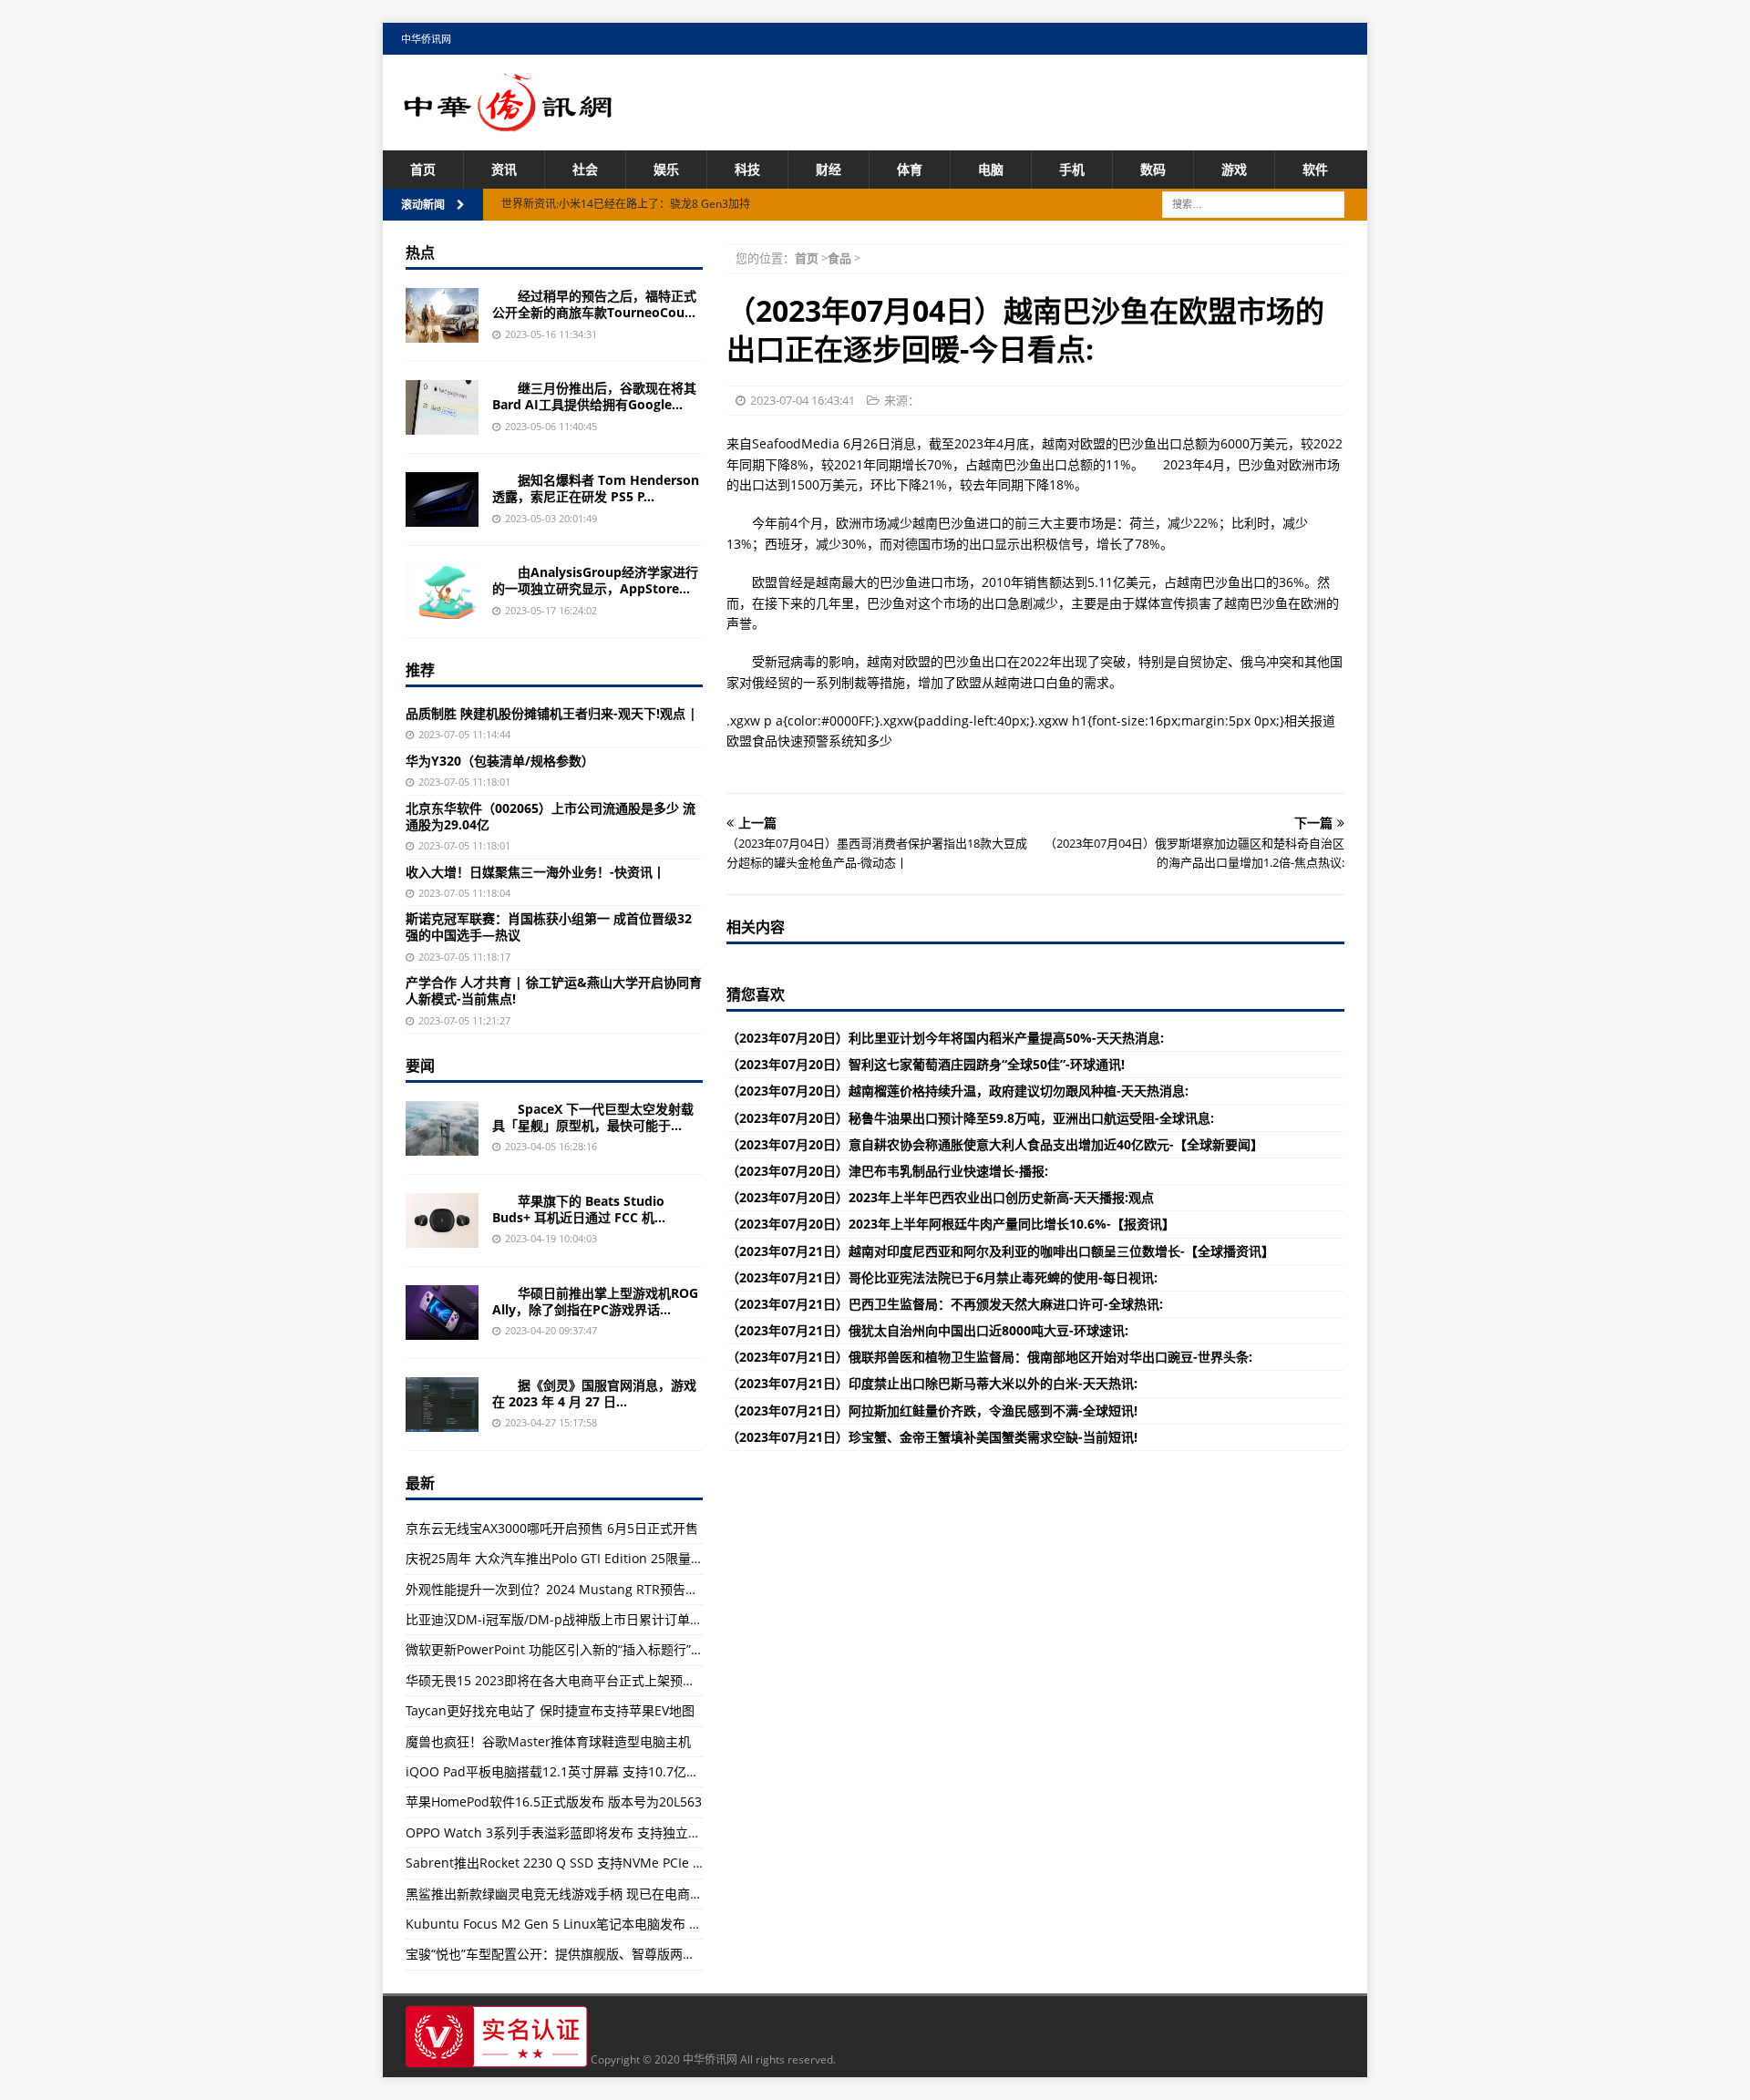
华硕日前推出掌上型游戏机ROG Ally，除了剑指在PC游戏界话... (595, 1301)
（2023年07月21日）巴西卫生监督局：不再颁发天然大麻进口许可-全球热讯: (945, 1304)
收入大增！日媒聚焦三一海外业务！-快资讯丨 (535, 872)
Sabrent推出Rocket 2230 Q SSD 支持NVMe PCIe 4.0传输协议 (584, 1863)
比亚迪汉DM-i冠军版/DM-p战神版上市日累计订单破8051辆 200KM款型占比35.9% (642, 1619)
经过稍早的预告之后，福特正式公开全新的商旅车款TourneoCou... (594, 304)
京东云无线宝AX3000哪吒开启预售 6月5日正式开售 (552, 1528)
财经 (829, 169)
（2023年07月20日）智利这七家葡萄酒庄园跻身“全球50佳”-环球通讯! (926, 1064)
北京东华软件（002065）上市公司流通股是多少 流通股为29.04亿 (551, 816)
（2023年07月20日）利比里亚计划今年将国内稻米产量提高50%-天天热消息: (945, 1038)
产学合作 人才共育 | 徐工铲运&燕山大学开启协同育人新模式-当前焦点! (554, 990)
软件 (1315, 169)
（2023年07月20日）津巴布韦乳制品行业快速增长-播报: (887, 1171)
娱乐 (666, 169)
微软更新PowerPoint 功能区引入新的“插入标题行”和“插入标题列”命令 (604, 1649)
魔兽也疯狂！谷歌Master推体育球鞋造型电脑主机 (548, 1741)
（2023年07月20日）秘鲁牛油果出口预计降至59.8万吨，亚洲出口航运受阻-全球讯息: (970, 1118)
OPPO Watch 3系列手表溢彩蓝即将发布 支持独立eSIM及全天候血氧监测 (613, 1832)
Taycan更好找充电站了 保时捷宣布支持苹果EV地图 (550, 1710)
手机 (1072, 169)
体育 (910, 169)
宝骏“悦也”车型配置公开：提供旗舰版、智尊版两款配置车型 (576, 1954)
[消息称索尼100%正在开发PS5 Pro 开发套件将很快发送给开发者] (442, 499)
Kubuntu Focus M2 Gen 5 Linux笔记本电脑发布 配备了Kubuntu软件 (606, 1924)
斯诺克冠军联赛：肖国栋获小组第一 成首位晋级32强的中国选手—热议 (549, 926)
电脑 (991, 169)
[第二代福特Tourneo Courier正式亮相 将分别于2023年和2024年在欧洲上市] (442, 315)
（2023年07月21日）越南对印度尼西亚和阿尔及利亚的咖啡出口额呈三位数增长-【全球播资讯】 (1000, 1251)
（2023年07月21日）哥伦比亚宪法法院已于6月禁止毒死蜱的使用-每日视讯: (942, 1277)
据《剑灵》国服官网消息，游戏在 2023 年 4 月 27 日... (594, 1393)
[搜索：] (1253, 204)
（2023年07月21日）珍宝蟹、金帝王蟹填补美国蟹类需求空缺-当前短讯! (932, 1437)
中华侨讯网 (426, 39)
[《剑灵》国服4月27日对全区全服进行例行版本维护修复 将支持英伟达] (442, 1405)
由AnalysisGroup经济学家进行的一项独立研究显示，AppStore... (595, 580)
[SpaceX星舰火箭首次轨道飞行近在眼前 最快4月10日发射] (442, 1128)
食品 (839, 258)
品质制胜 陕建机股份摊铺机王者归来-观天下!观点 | (551, 713)
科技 (747, 169)
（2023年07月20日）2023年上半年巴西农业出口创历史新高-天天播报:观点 (940, 1197)
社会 (585, 169)
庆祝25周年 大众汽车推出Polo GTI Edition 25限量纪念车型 (574, 1558)
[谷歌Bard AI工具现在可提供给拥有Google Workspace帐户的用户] (442, 407)
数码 (1153, 169)
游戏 (1234, 169)
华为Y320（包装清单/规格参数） (500, 761)
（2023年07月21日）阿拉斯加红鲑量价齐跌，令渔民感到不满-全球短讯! (932, 1410)
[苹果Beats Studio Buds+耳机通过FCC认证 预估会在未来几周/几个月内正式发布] (442, 1220)
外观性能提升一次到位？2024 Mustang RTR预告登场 (558, 1589)
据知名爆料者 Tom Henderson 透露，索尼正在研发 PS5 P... (596, 488)
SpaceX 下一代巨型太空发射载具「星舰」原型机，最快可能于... (593, 1117)
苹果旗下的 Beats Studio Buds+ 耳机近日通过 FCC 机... (579, 1209)
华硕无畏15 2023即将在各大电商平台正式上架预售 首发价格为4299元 (605, 1680)
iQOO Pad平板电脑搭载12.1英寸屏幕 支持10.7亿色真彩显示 (578, 1771)
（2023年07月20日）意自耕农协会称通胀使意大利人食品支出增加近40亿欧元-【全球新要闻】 (995, 1144)
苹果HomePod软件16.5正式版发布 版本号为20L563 (554, 1801)
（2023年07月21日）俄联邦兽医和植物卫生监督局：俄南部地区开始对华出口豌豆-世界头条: (989, 1357)
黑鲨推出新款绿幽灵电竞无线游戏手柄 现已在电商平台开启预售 (586, 1894)
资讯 (504, 169)
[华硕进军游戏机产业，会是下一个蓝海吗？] (442, 1312)
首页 (423, 169)
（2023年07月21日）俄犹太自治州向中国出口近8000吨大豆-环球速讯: (927, 1330)
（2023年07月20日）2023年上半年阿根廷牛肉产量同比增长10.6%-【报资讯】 (951, 1224)
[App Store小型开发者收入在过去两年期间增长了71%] (442, 592)
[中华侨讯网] (509, 122)
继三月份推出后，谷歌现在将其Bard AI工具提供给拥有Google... (594, 396)
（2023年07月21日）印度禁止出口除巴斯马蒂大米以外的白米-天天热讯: (932, 1383)
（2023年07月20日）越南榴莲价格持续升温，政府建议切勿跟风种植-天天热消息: (957, 1091)
